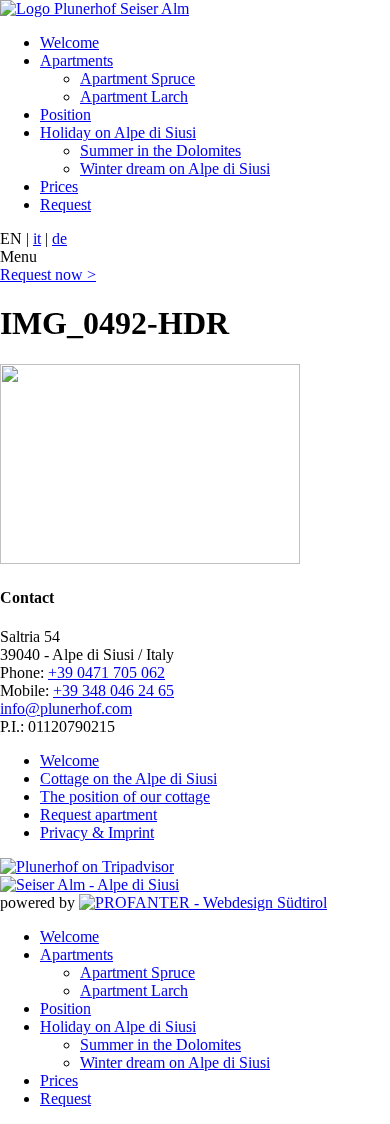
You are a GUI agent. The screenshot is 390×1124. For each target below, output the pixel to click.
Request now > (48, 274)
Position (65, 114)
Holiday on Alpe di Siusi (118, 132)
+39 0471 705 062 (106, 672)
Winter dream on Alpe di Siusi (175, 168)
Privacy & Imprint (97, 832)
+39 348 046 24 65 (113, 690)
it (37, 238)
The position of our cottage (125, 796)
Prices (59, 186)
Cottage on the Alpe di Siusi (128, 778)
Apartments (76, 60)
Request (65, 204)
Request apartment (98, 814)
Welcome (69, 42)
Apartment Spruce (137, 78)
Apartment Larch (134, 96)
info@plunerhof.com (66, 708)
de (59, 238)
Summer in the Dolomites (160, 150)
